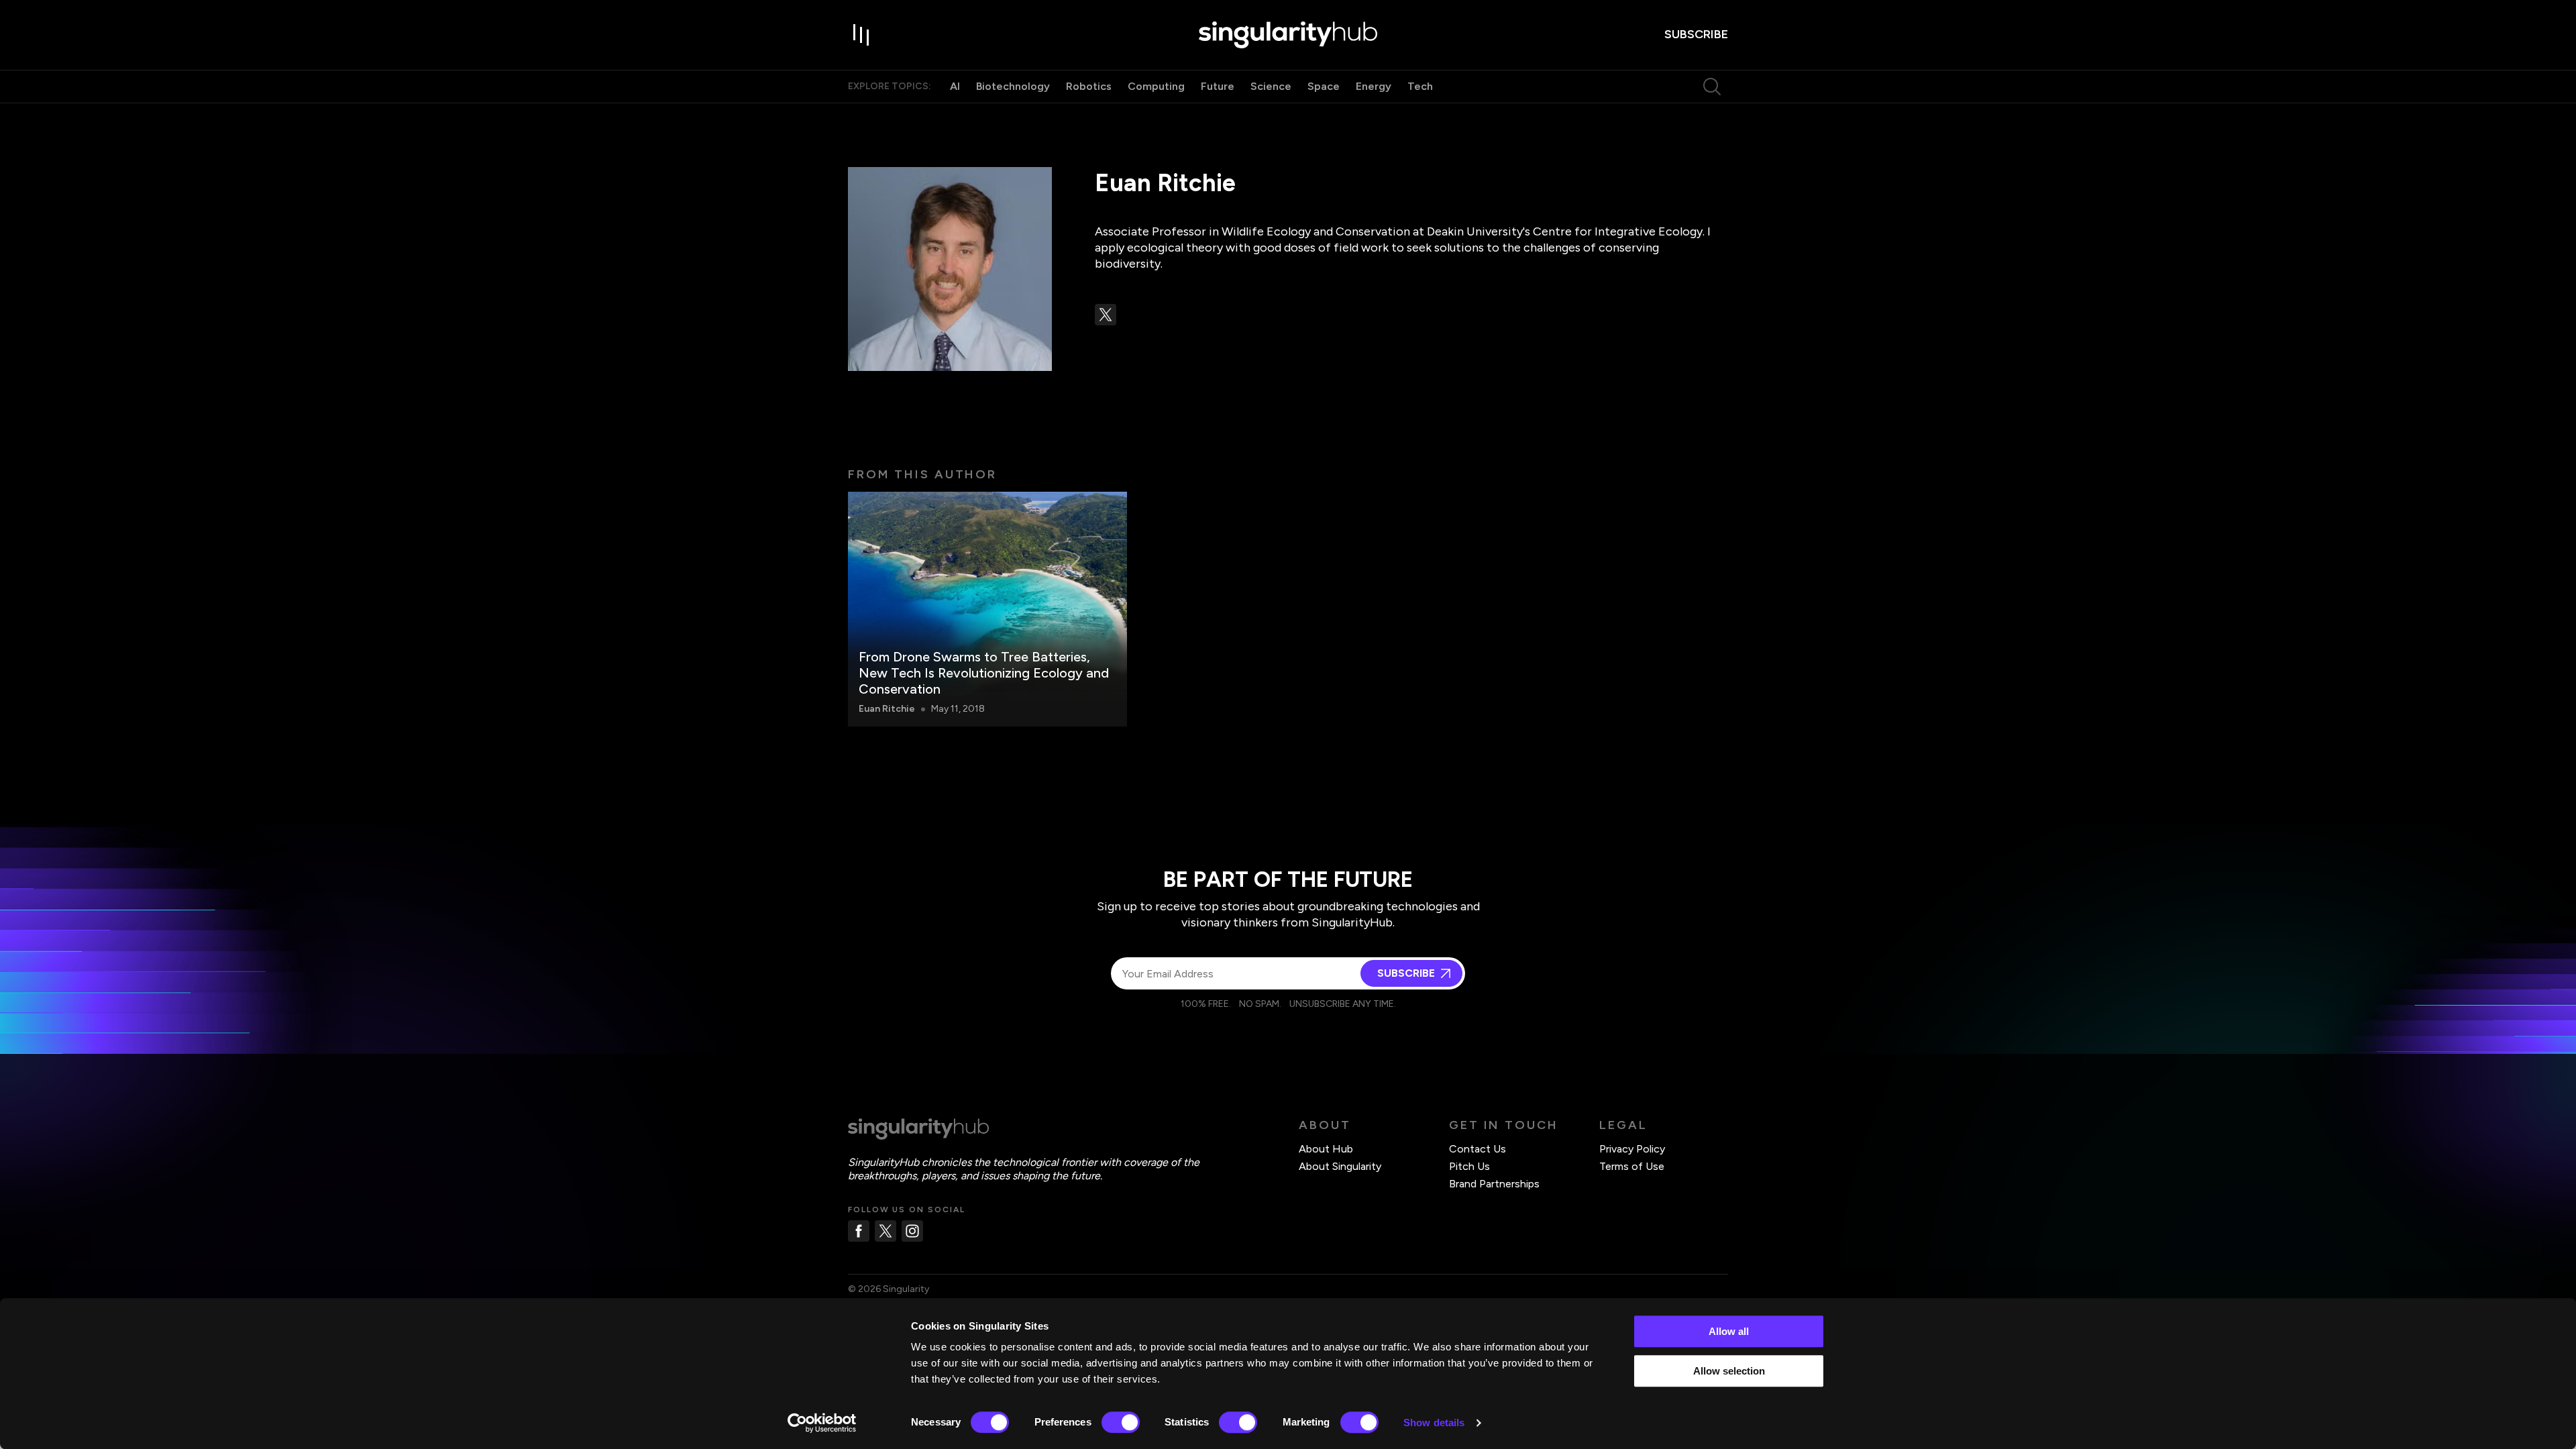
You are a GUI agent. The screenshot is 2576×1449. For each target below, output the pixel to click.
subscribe (1696, 34)
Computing (1156, 86)
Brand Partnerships (1494, 1184)
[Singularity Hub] (1288, 35)
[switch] (1121, 1422)
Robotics (1089, 86)
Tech (1420, 86)
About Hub (1326, 1149)
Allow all (1729, 1331)
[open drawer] (861, 35)
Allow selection (1729, 1371)
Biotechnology (1013, 86)
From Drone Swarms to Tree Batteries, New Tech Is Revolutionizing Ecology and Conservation (984, 673)
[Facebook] (859, 1231)
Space (1324, 86)
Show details (1434, 1423)
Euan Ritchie (887, 709)
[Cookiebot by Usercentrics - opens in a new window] (822, 1423)
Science (1271, 86)
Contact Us (1478, 1149)
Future (1218, 86)
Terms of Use (1632, 1166)
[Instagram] (912, 1231)
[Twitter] (885, 1231)
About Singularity (1340, 1166)
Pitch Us (1469, 1166)
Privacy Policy (1632, 1149)
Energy (1374, 86)
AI (955, 86)
